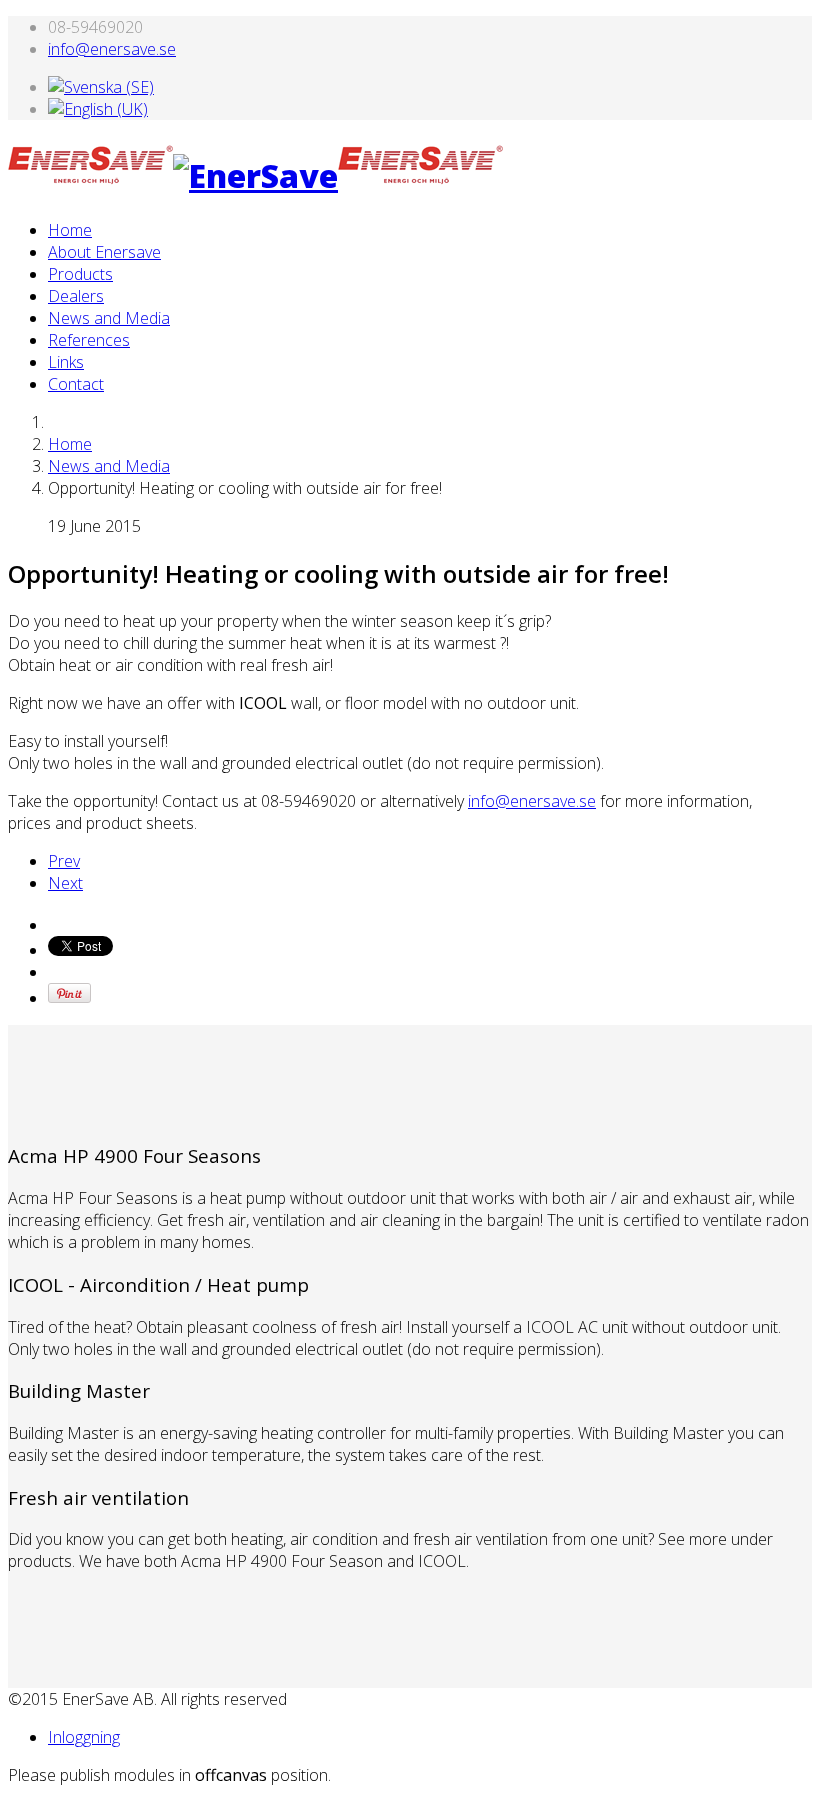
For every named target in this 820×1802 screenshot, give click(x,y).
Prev (64, 861)
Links (66, 362)
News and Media (109, 318)
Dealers (76, 296)
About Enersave (104, 252)
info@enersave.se (112, 49)
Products (80, 274)
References (89, 340)
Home (70, 230)
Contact (76, 384)
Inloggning (84, 1737)
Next (65, 883)
